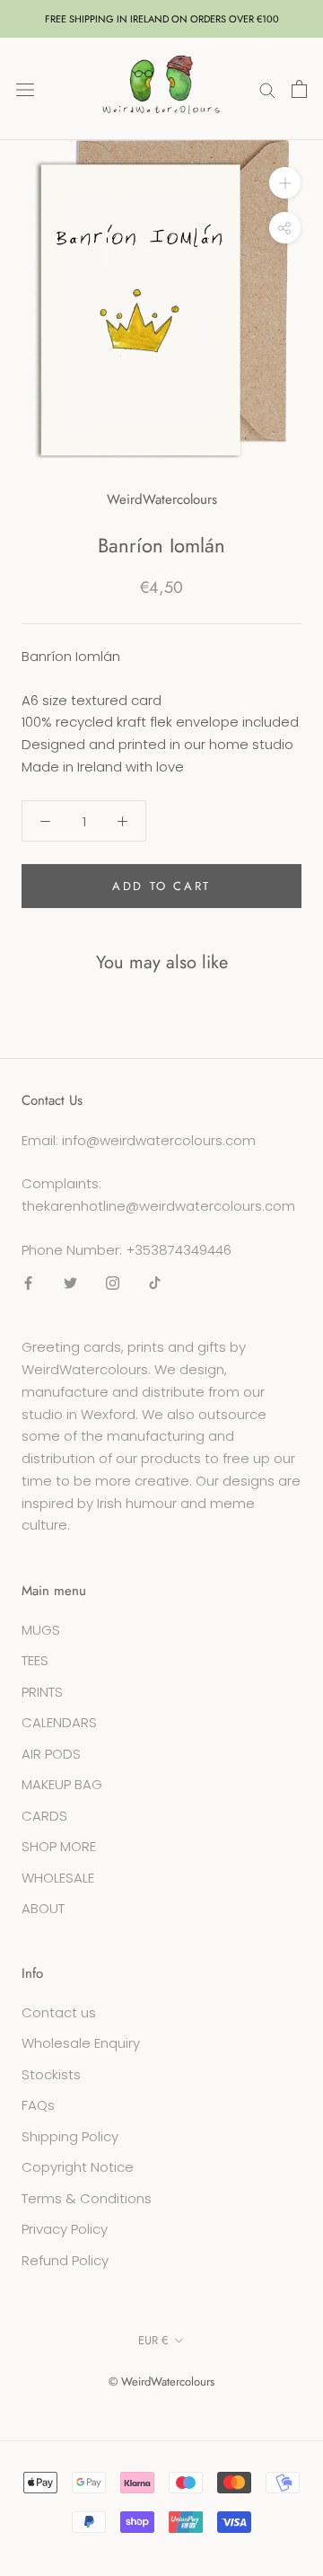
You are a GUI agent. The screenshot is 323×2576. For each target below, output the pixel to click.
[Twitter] (70, 1283)
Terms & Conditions (87, 2198)
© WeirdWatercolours (161, 2382)
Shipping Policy (70, 2136)
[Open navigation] (25, 89)
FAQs (38, 2105)
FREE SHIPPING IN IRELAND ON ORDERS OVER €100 (162, 19)
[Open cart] (299, 89)
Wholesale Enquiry (81, 2043)
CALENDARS (59, 1722)
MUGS (41, 1630)
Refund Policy (65, 2260)
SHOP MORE (59, 1846)
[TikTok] (155, 1283)
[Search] (267, 88)
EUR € (153, 2340)
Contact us (59, 2012)
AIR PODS (51, 1754)
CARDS (44, 1816)
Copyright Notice (78, 2167)
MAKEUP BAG (62, 1784)
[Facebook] (28, 1283)
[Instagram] (113, 1283)
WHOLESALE (58, 1878)
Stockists (51, 2074)
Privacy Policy (65, 2229)
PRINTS (42, 1692)
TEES (35, 1660)
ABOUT (43, 1908)
